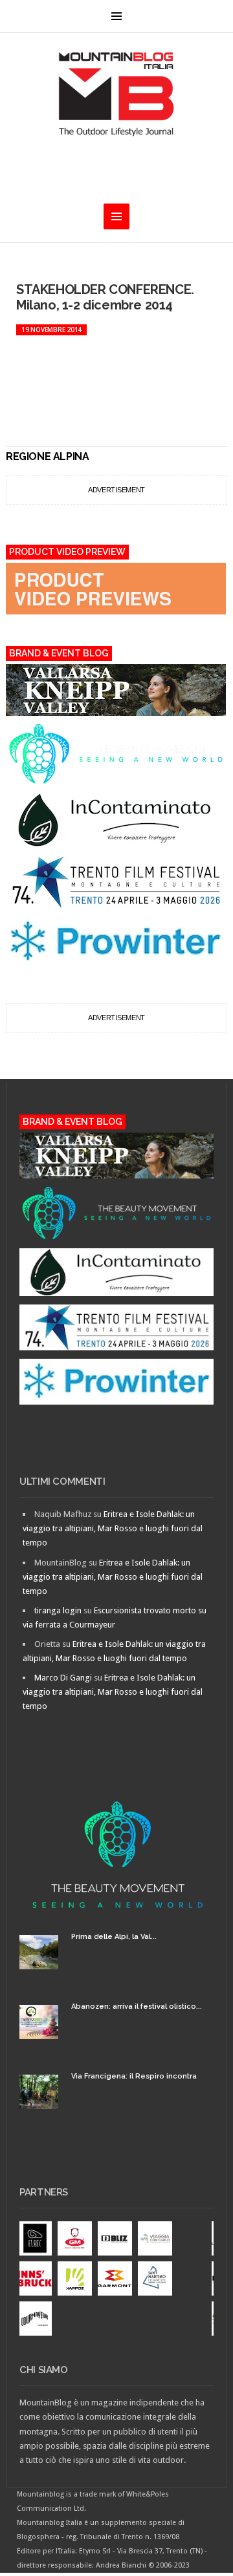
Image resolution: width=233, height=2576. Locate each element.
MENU (116, 16)
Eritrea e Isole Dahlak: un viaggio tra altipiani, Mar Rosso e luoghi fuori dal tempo (113, 1528)
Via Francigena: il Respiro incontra (134, 2076)
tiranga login (58, 1610)
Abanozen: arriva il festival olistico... (137, 2006)
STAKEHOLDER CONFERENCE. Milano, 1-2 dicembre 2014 (105, 297)
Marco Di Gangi (63, 1678)
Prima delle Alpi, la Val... (114, 1937)
